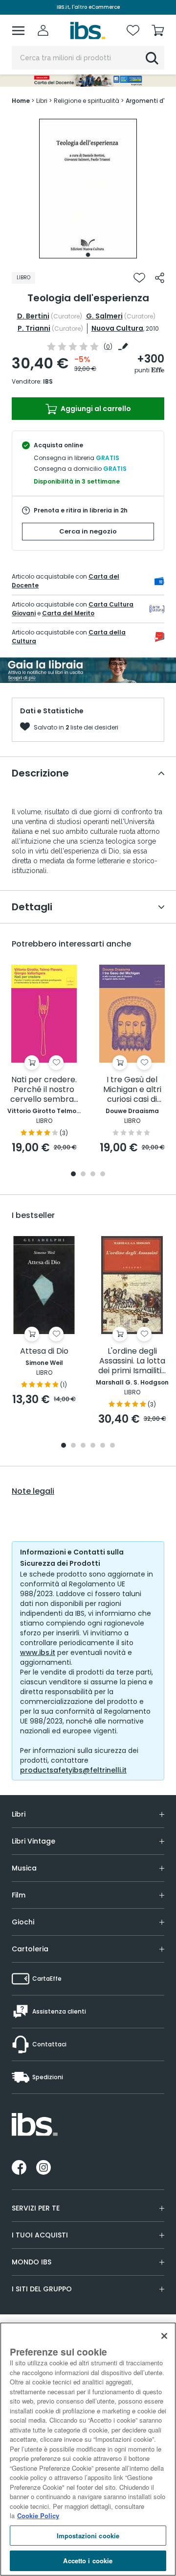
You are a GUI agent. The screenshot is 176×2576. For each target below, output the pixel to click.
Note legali (33, 1491)
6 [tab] (112, 1446)
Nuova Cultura (117, 328)
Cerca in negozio (88, 531)
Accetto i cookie (88, 2561)
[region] (88, 2449)
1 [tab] (88, 255)
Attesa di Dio (44, 1351)
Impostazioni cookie (88, 2536)
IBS (48, 381)
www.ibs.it (38, 1653)
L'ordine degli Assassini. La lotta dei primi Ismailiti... (132, 1361)
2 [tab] (83, 1175)
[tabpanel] (88, 189)
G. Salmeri (104, 316)
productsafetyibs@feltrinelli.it (73, 1770)
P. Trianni (34, 328)
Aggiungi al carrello (95, 409)
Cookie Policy (38, 2515)
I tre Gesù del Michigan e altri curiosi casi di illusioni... (132, 1090)
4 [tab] (103, 1175)
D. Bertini (33, 316)
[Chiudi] (164, 2336)
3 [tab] (93, 1175)
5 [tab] (103, 1446)
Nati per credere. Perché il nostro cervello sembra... (44, 1090)
